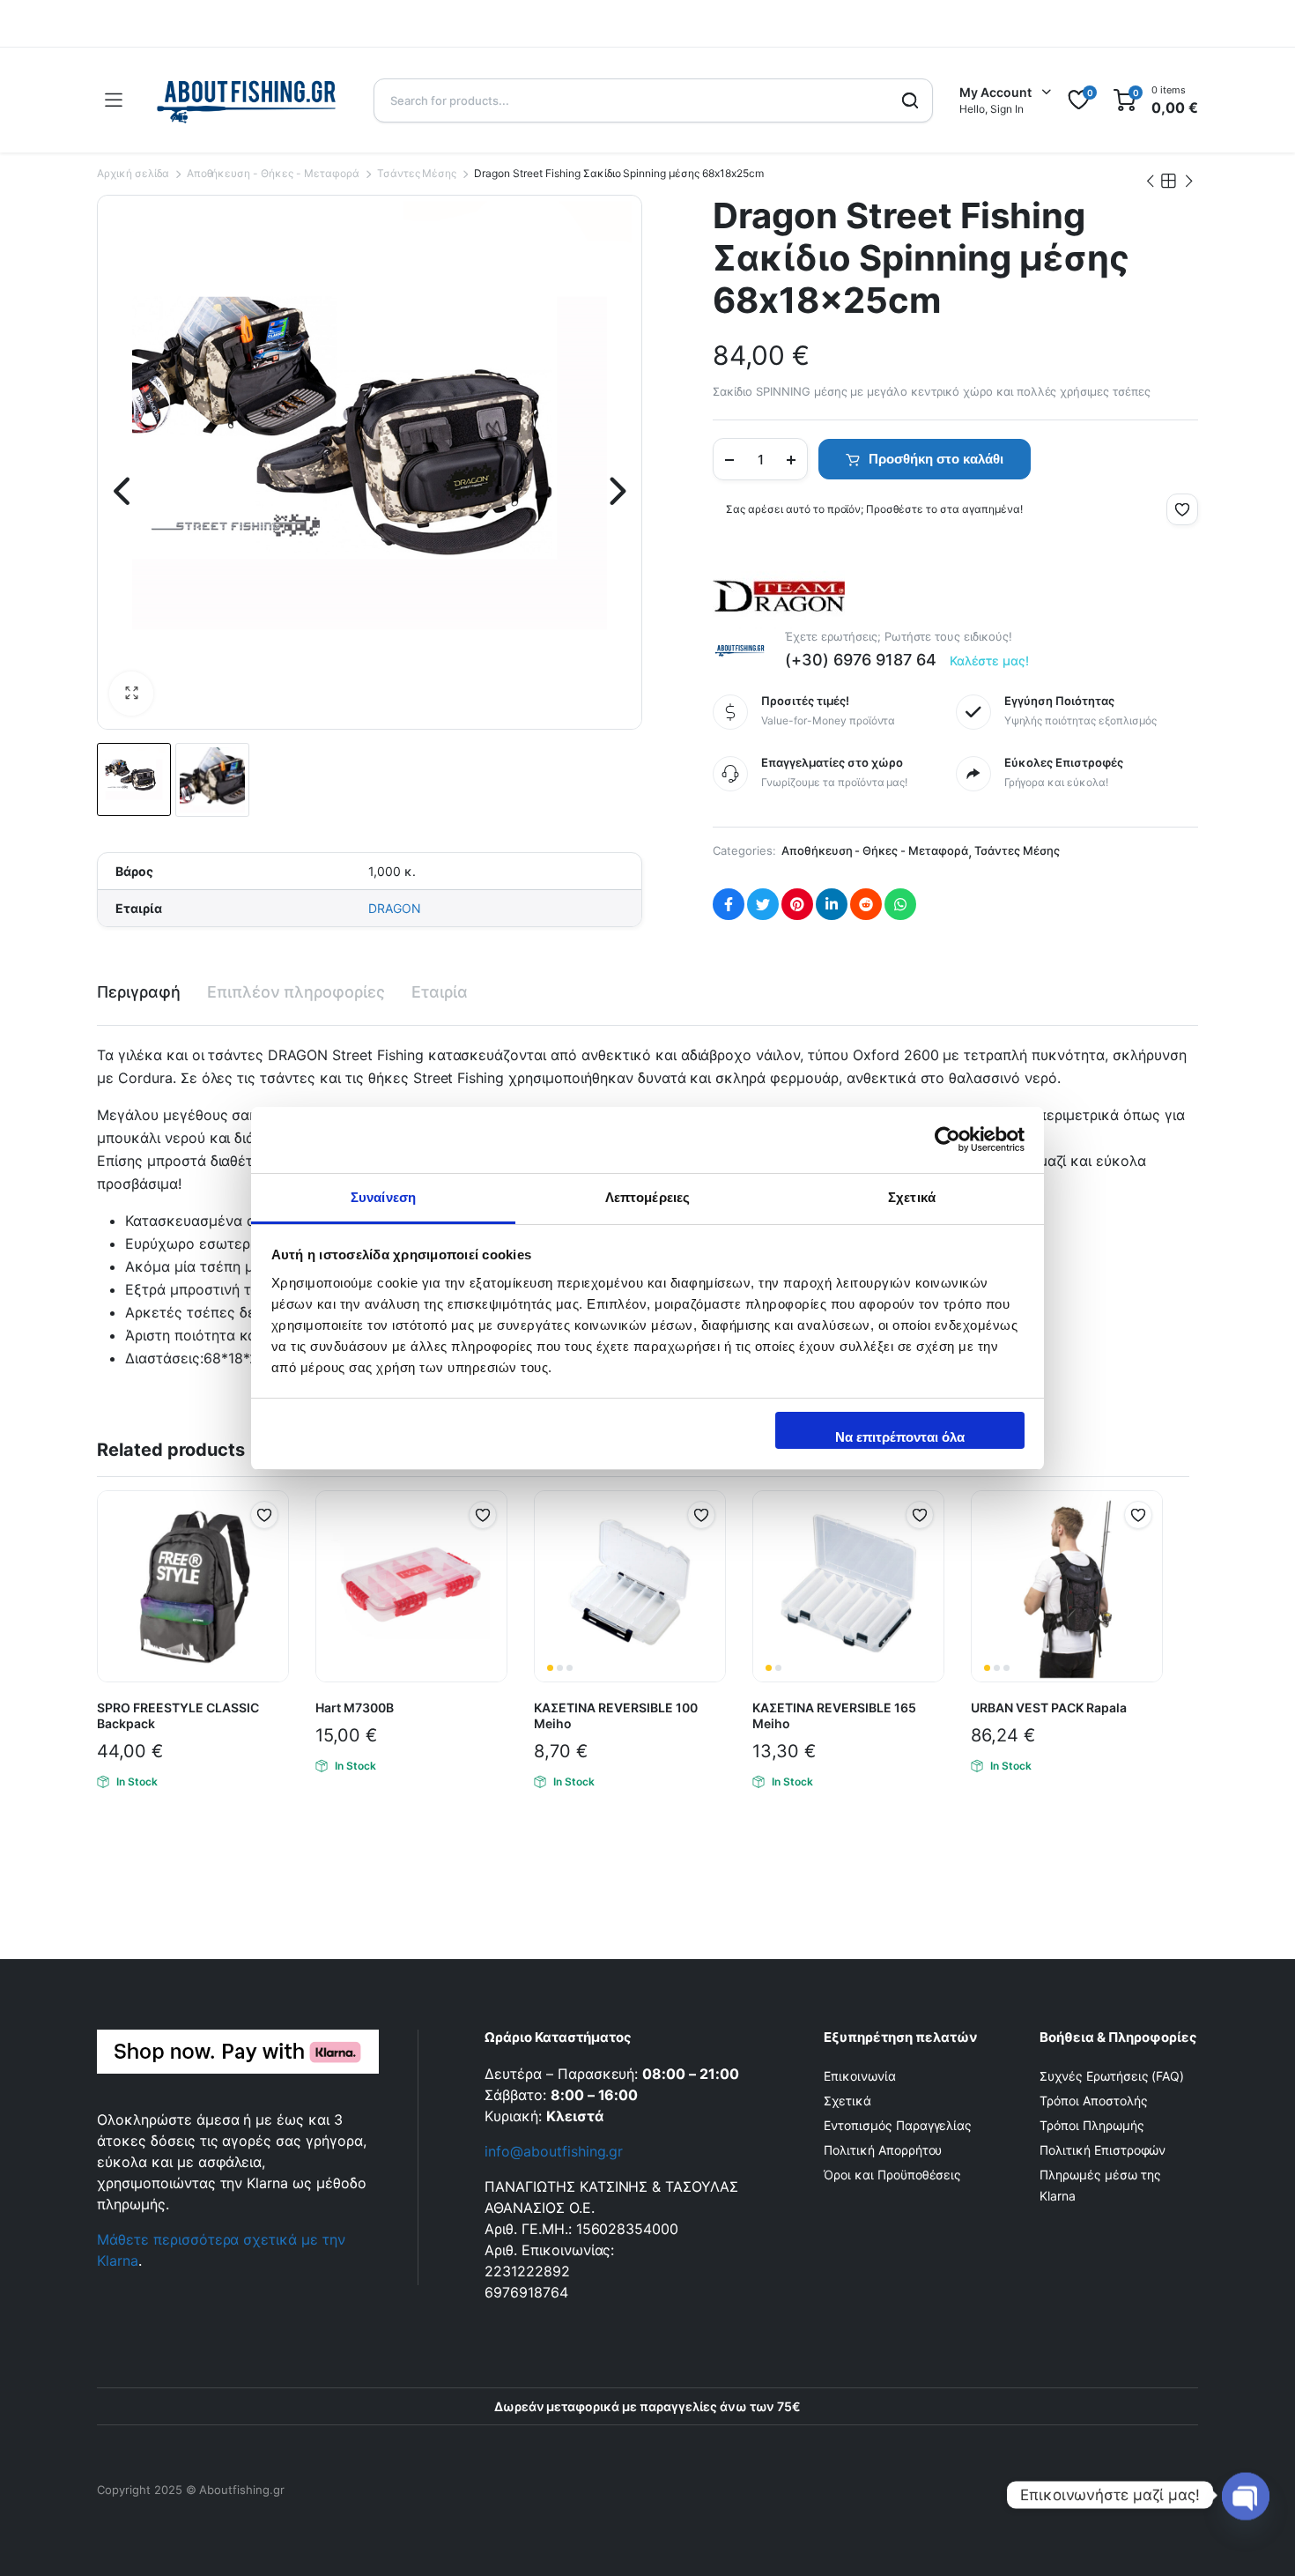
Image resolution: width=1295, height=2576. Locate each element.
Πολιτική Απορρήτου (883, 2150)
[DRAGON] (779, 593)
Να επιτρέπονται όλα (900, 1437)
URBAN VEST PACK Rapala (1049, 1707)
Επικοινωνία (860, 2076)
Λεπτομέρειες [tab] (647, 1197)
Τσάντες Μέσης (417, 173)
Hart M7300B (355, 1707)
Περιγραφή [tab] (139, 992)
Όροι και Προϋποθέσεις (892, 2175)
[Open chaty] (1246, 2493)
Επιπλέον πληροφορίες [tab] (296, 992)
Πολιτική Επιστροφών (1103, 2150)
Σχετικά (847, 2101)
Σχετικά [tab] (912, 1197)
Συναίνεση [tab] (383, 1197)
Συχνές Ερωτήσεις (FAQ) (1112, 2076)
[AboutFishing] (248, 100)
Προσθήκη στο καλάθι (936, 459)
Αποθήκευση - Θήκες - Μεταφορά (273, 173)
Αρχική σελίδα (133, 173)
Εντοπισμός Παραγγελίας (898, 2125)
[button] (131, 694)
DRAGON (395, 908)
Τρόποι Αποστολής (1094, 2101)
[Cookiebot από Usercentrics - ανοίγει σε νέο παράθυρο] (947, 1140)
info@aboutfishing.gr (554, 2151)
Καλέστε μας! (990, 661)
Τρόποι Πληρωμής (1092, 2125)
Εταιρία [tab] (440, 992)
